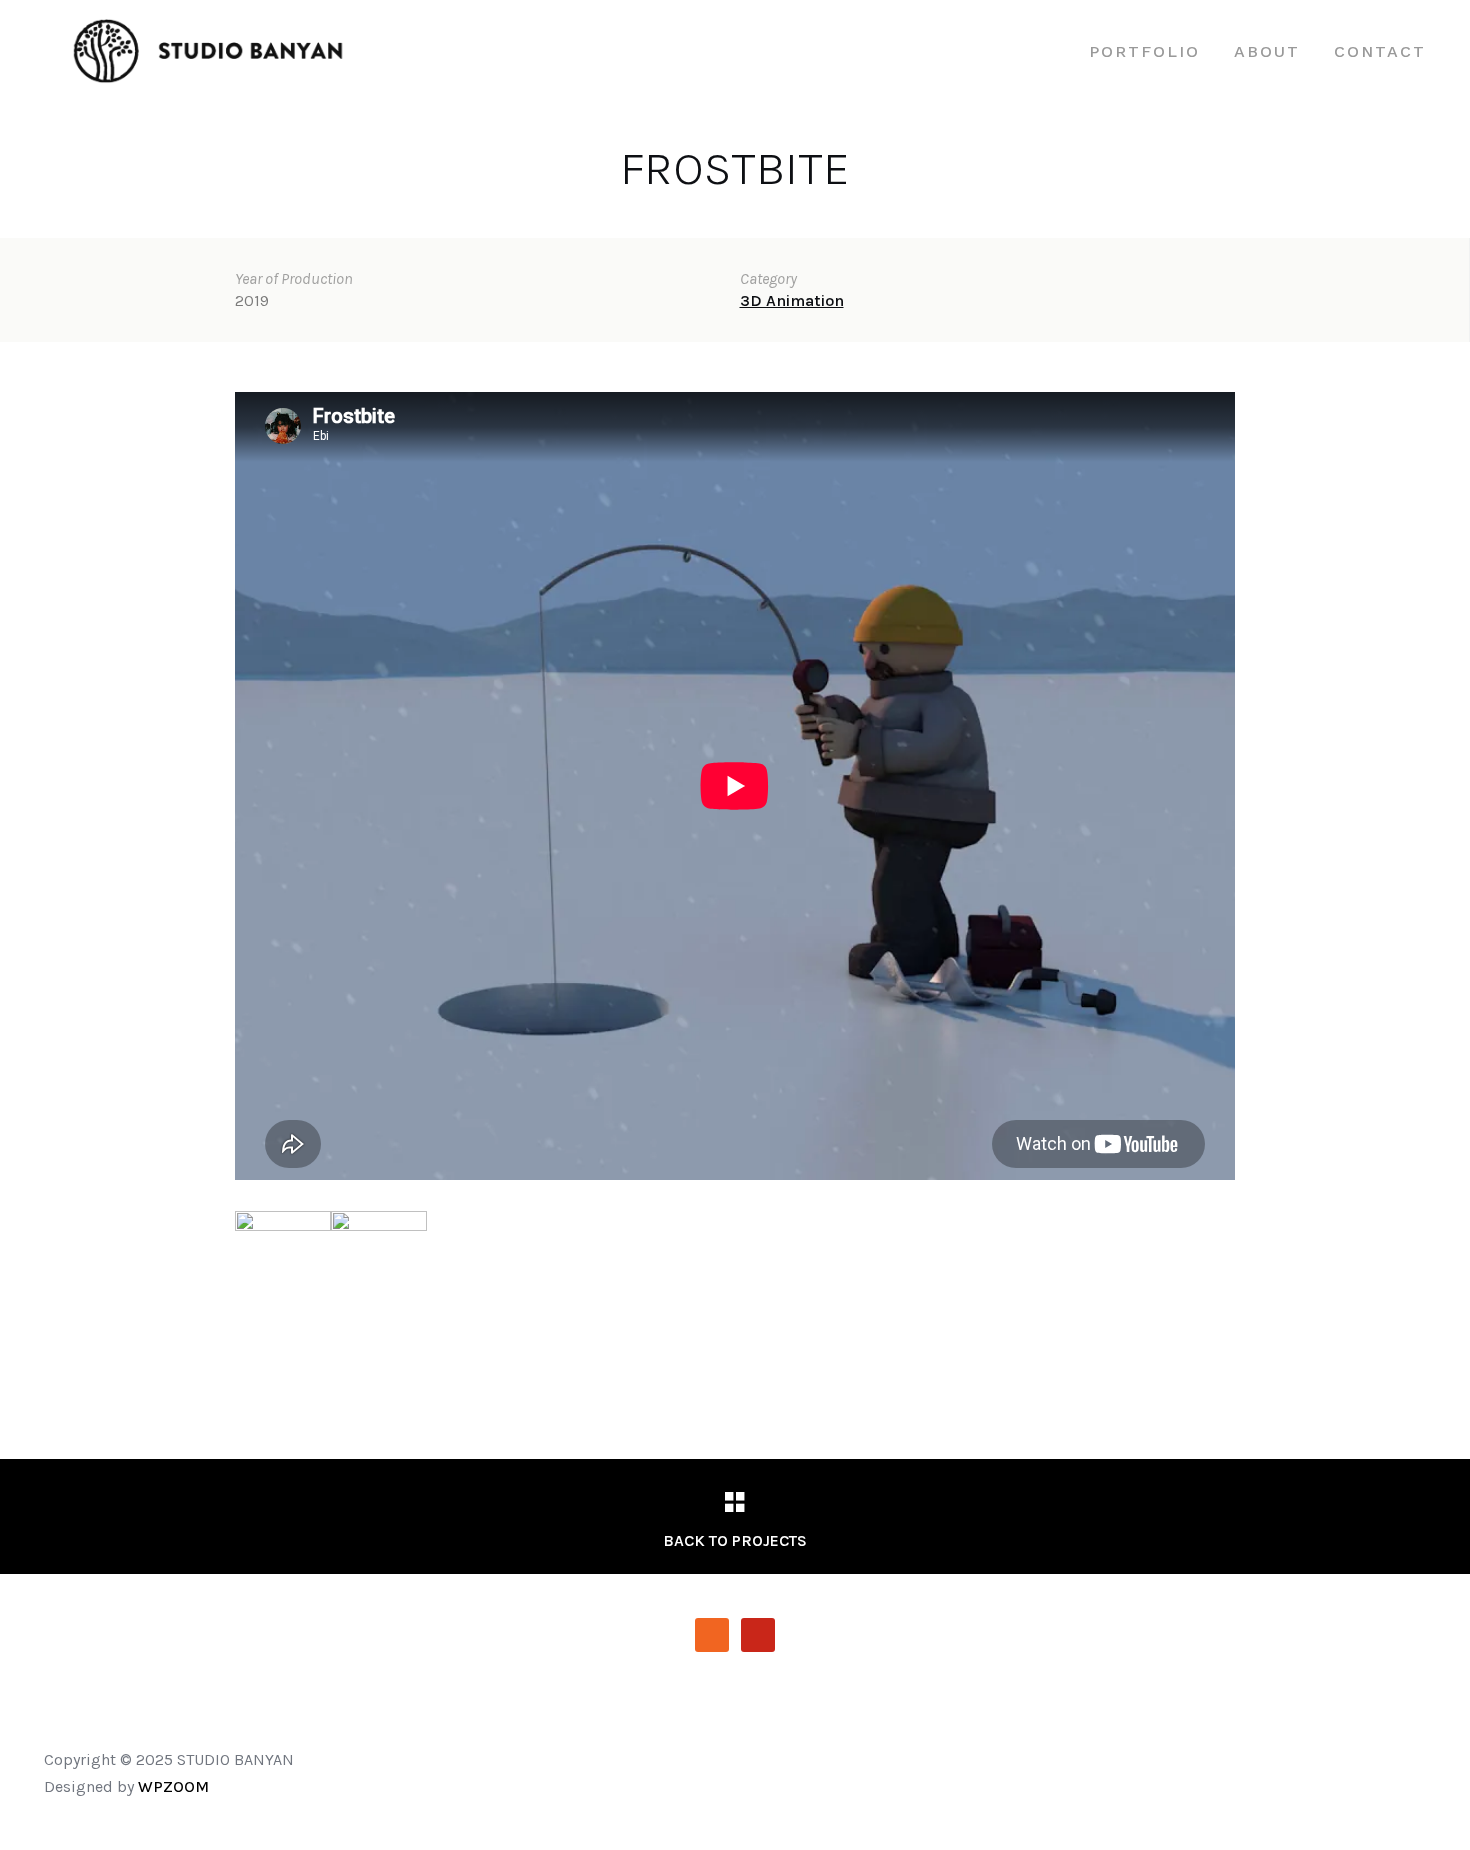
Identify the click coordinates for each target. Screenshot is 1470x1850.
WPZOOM (173, 1786)
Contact (1380, 51)
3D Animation (792, 300)
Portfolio (1144, 51)
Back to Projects (735, 1540)
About (1267, 51)
